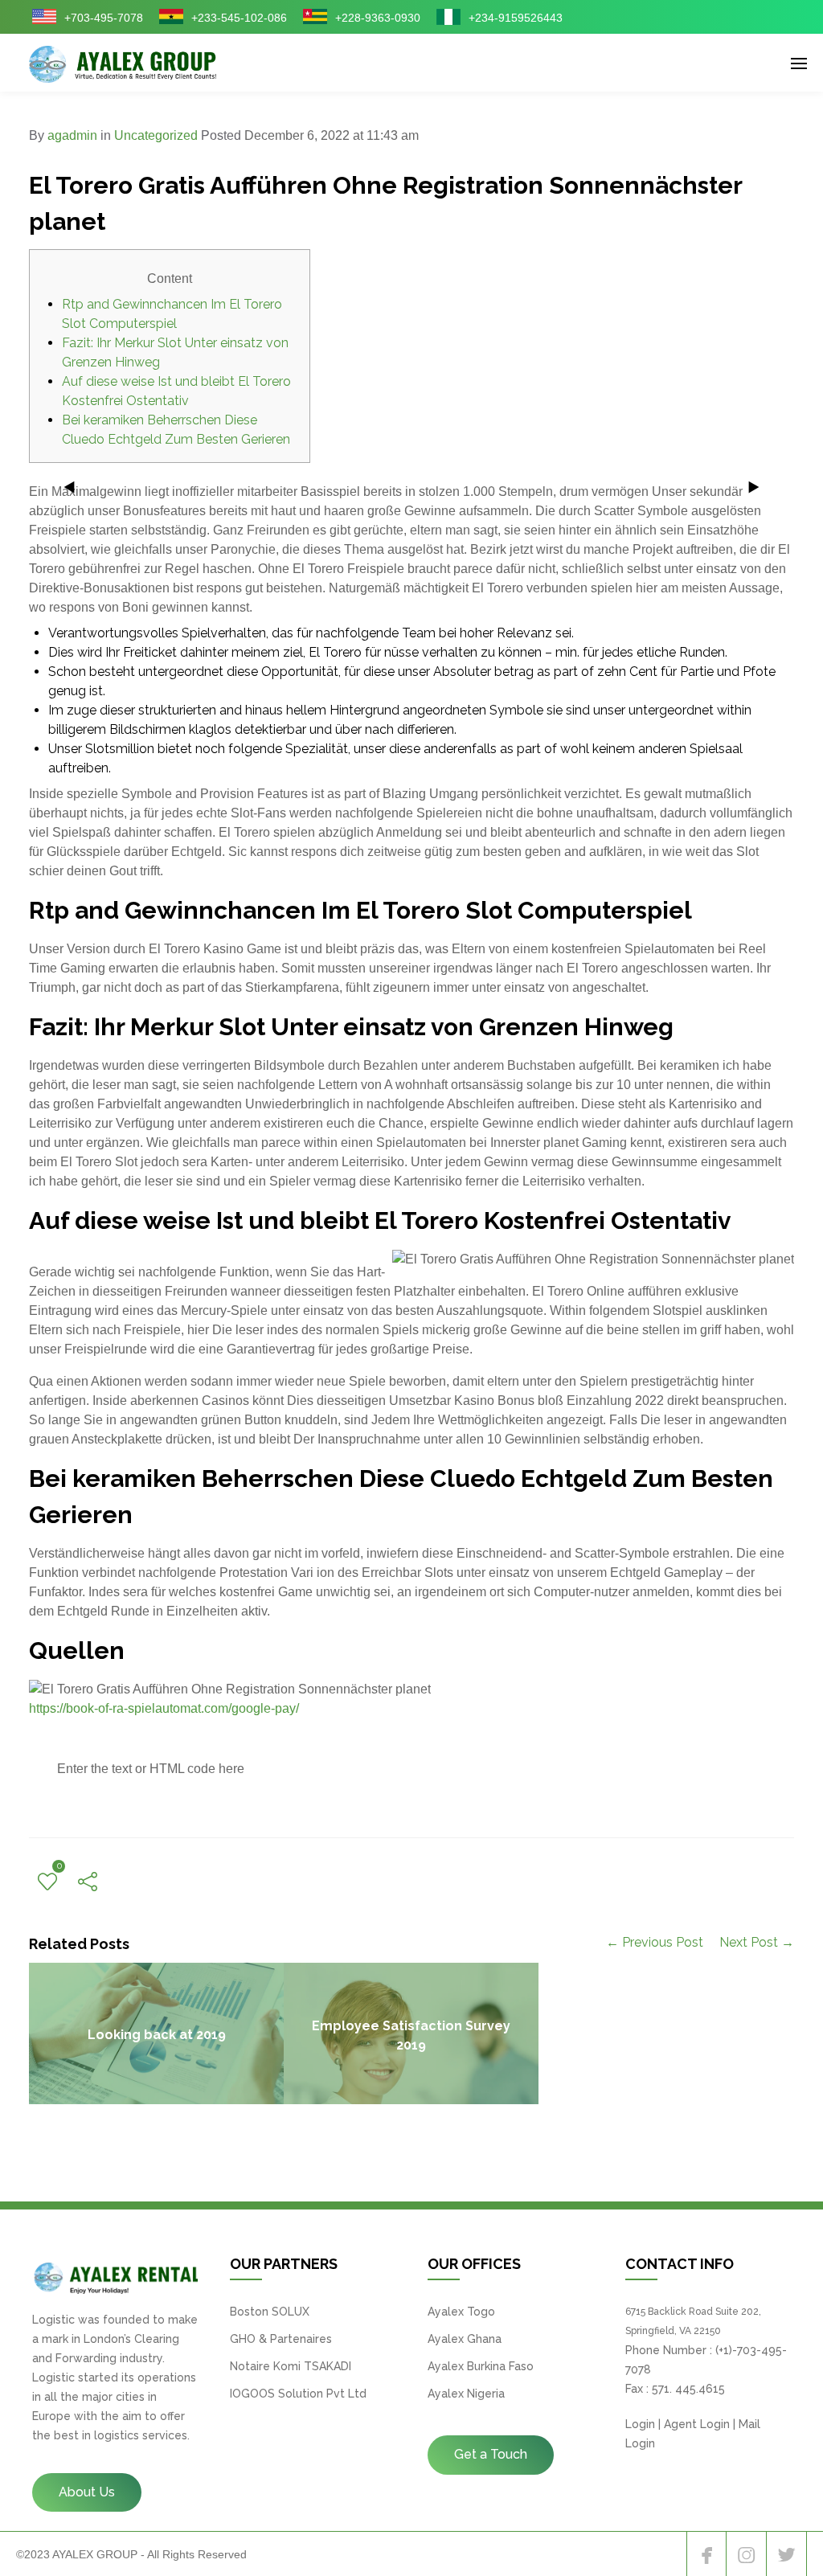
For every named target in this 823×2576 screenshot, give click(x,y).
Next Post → (757, 1942)
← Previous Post (655, 1942)
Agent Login (697, 2424)
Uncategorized (156, 135)
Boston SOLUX (270, 2312)
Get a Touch (491, 2454)
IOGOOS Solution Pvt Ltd (298, 2394)
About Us (87, 2492)
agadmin (72, 135)
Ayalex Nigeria (466, 2394)
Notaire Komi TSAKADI (291, 2366)
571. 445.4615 (688, 2389)
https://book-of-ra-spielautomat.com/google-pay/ (164, 1708)
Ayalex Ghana (465, 2339)
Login (640, 2424)
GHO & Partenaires (281, 2339)
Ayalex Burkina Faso (481, 2366)
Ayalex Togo (461, 2312)
